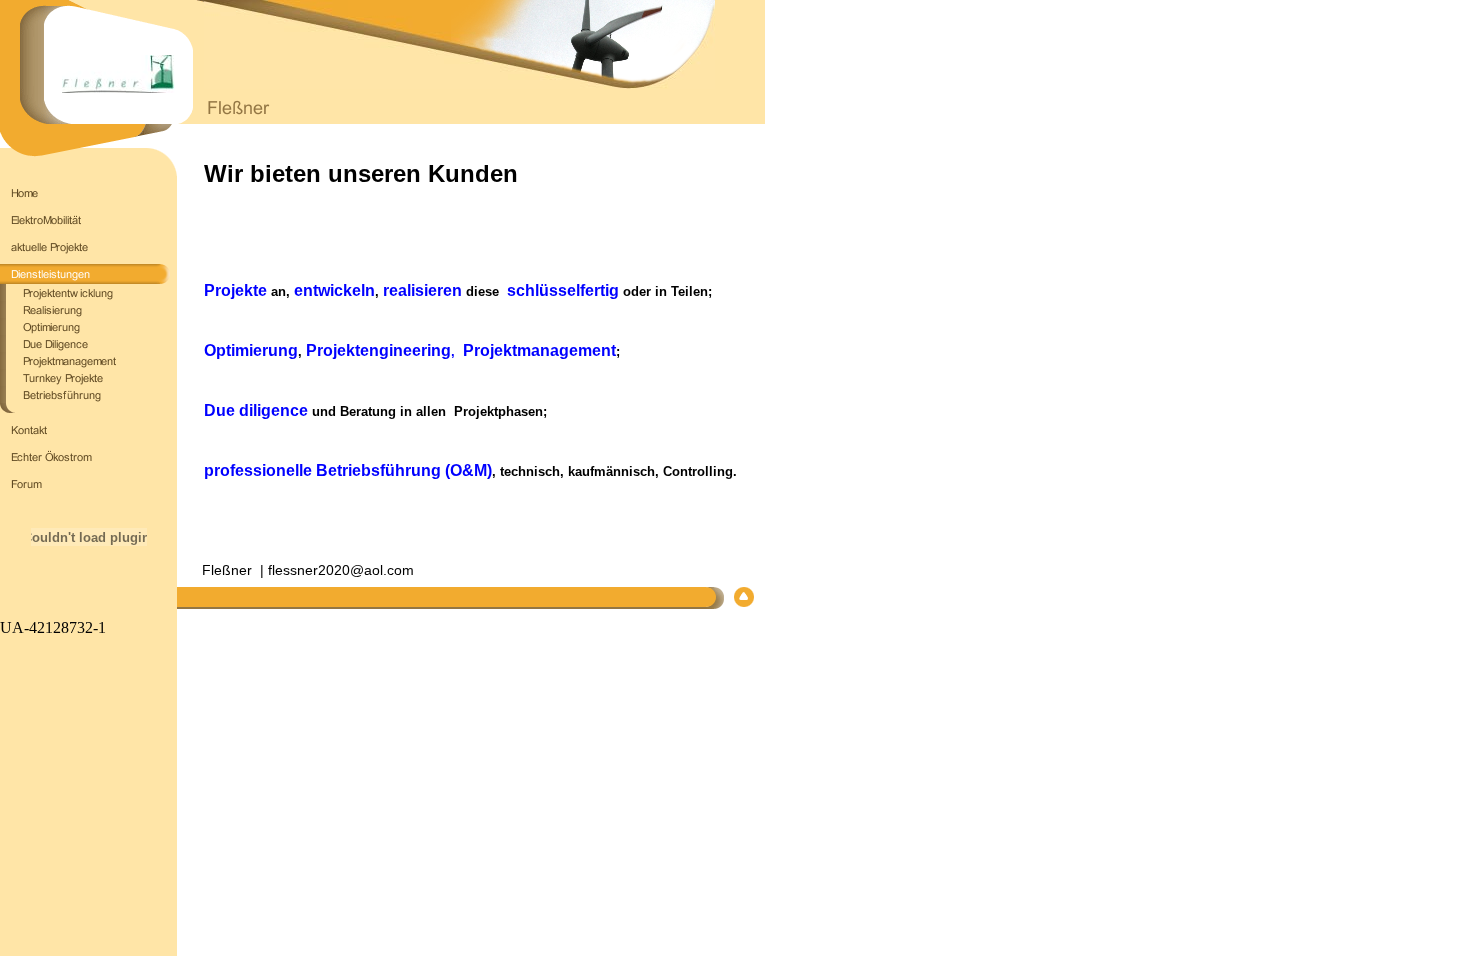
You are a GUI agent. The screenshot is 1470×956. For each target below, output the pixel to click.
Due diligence (256, 410)
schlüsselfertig (563, 290)
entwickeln (334, 290)
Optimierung (251, 350)
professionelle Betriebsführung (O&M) (348, 470)
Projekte (235, 290)
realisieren (422, 290)
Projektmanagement (539, 350)
